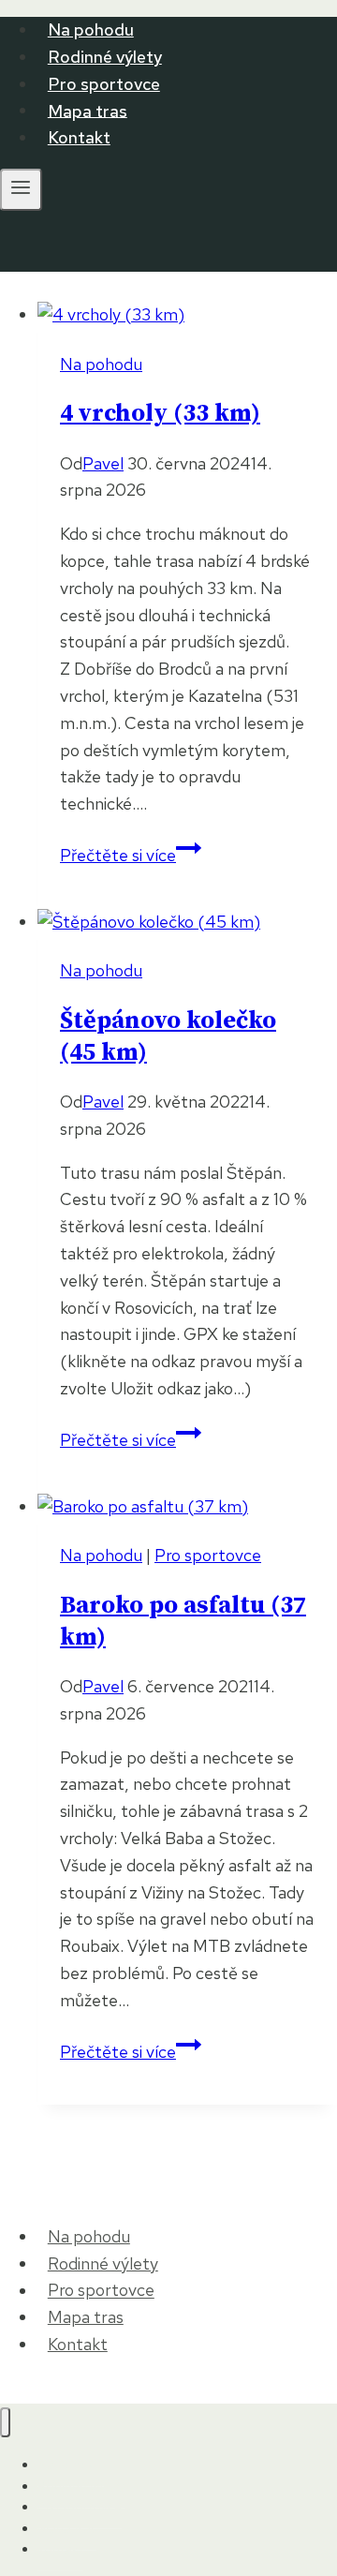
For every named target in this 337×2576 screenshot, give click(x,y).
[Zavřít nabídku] (5, 2423)
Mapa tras (88, 110)
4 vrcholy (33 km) (160, 414)
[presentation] (187, 315)
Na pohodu (91, 30)
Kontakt (79, 137)
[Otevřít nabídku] (21, 190)
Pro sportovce (104, 84)
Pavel (103, 463)
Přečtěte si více (131, 855)
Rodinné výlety (105, 57)
